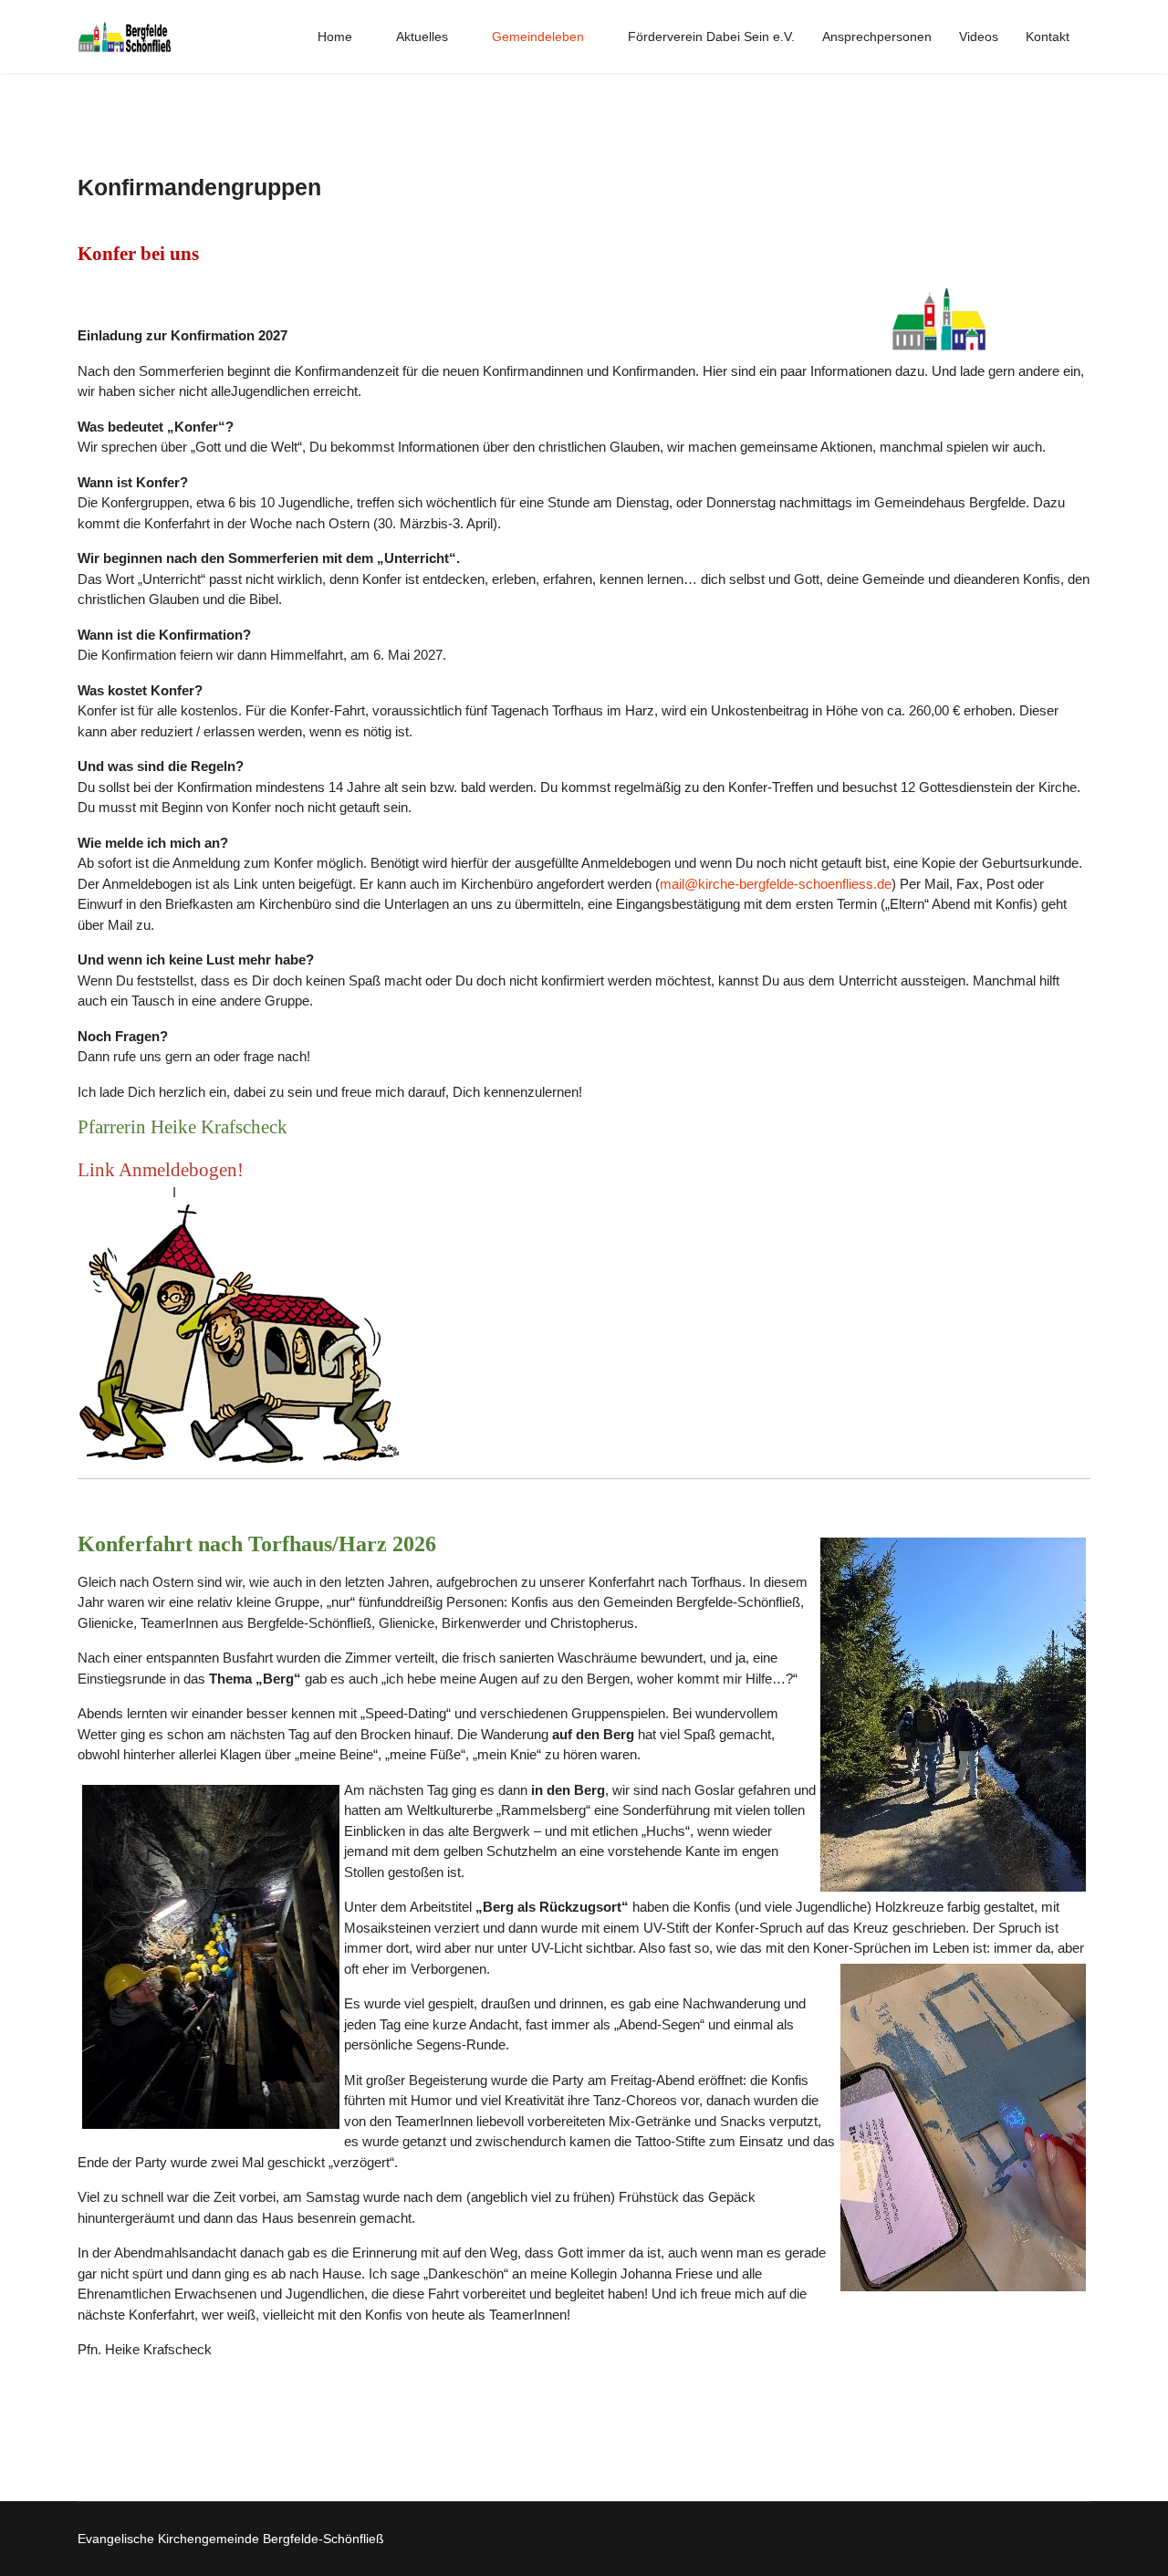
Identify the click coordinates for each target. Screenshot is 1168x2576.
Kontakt (1048, 37)
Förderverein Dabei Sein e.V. (711, 37)
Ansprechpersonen (877, 37)
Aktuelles (422, 37)
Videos (979, 37)
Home (335, 37)
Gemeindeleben (538, 37)
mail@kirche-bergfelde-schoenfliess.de (776, 884)
